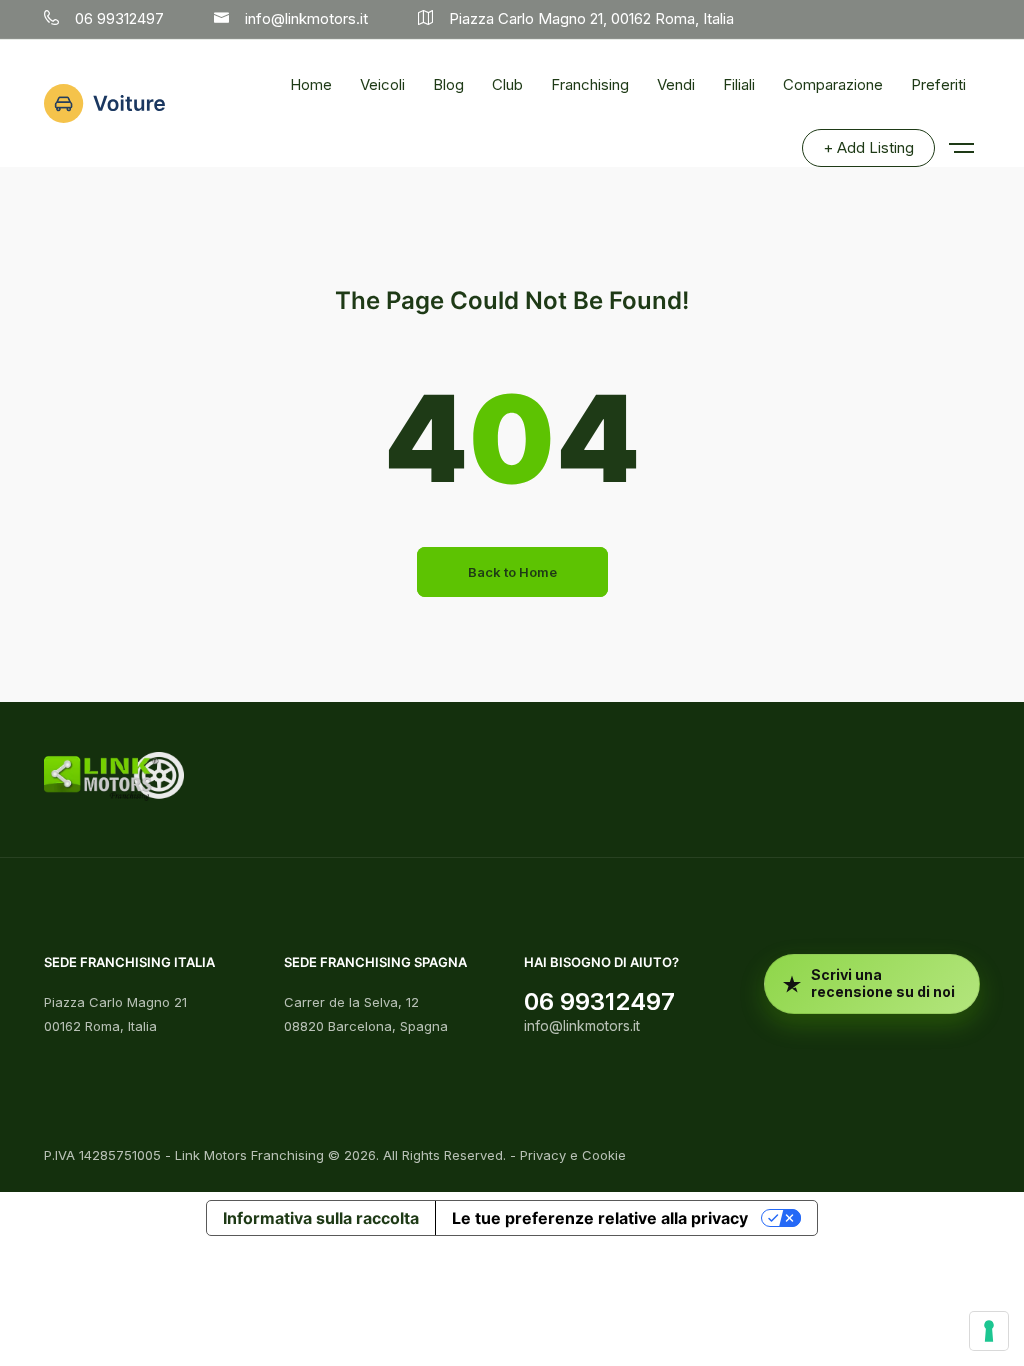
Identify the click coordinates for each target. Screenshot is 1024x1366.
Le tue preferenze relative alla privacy (600, 1218)
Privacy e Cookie (573, 1155)
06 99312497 (599, 1001)
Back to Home (512, 572)
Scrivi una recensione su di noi (883, 983)
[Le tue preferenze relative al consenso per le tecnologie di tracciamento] (989, 1331)
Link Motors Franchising (249, 1155)
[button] (960, 138)
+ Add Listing (868, 147)
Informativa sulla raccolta (321, 1218)
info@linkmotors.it (582, 1025)
